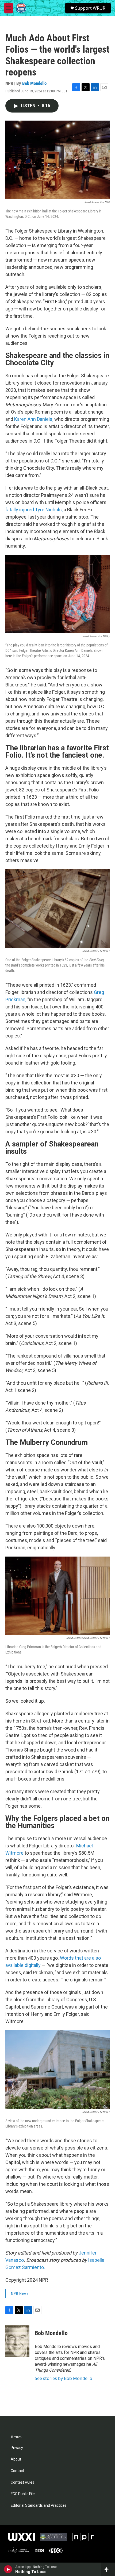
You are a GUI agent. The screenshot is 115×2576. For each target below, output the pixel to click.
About (16, 2459)
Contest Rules (22, 2482)
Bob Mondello (34, 83)
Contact (17, 2471)
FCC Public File (23, 2494)
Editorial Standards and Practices (39, 2506)
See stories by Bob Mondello (64, 2378)
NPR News (20, 2293)
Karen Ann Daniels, (34, 419)
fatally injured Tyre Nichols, (34, 510)
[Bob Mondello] (17, 2341)
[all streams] (108, 2569)
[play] (8, 2569)
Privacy (17, 2448)
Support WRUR (90, 8)
